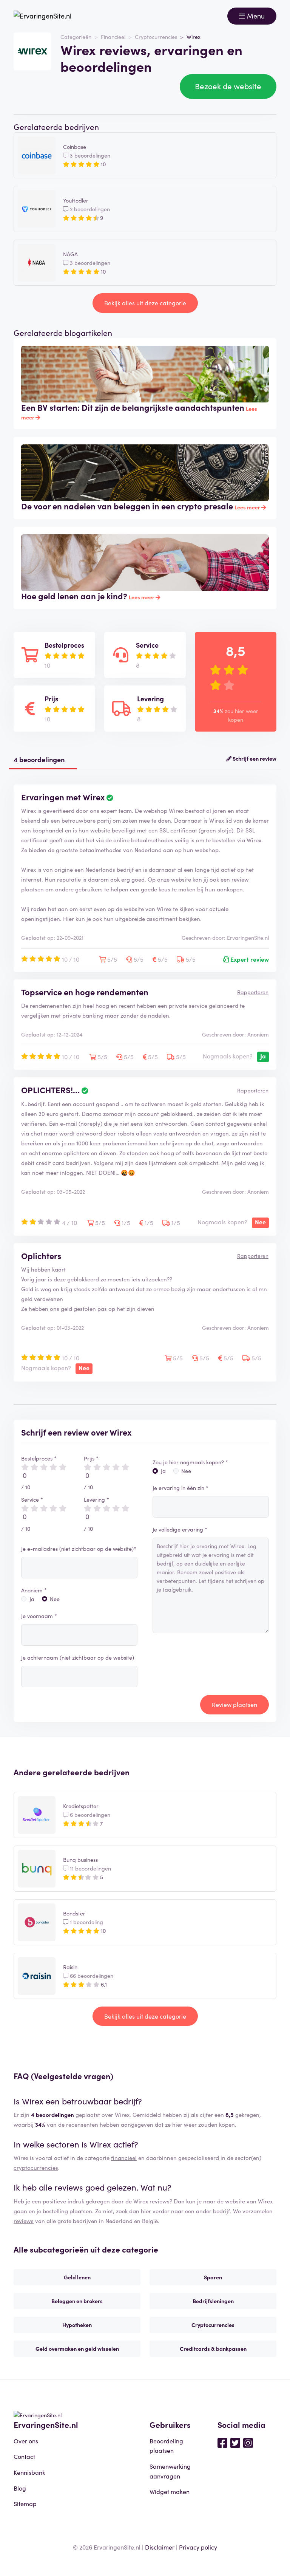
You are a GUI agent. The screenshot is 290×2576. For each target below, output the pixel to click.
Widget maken (170, 2491)
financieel (124, 2157)
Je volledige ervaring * (180, 1529)
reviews (24, 2221)
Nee (55, 1599)
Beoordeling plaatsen (166, 2446)
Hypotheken (77, 2325)
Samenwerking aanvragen (170, 2471)
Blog (20, 2488)
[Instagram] (248, 2442)
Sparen (213, 2277)
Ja (32, 1599)
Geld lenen (77, 2277)
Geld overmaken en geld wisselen (77, 2349)
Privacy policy (198, 2547)
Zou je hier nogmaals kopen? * (190, 1462)
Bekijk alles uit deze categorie (145, 303)
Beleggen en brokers (77, 2301)
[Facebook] (222, 2442)
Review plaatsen (234, 1704)
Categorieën (76, 37)
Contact (24, 2456)
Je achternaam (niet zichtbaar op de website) (78, 1657)
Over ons (26, 2441)
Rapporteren (253, 992)
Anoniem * (34, 1590)
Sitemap (25, 2503)
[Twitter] (235, 2442)
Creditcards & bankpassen (213, 2349)
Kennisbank (29, 2472)
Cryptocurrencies (156, 37)
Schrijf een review (254, 758)
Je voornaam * (39, 1616)
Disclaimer (160, 2547)
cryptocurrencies (36, 2167)
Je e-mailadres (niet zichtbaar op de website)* (79, 1549)
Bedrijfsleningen (213, 2301)
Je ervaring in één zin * (180, 1488)
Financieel (113, 37)
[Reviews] (42, 16)
